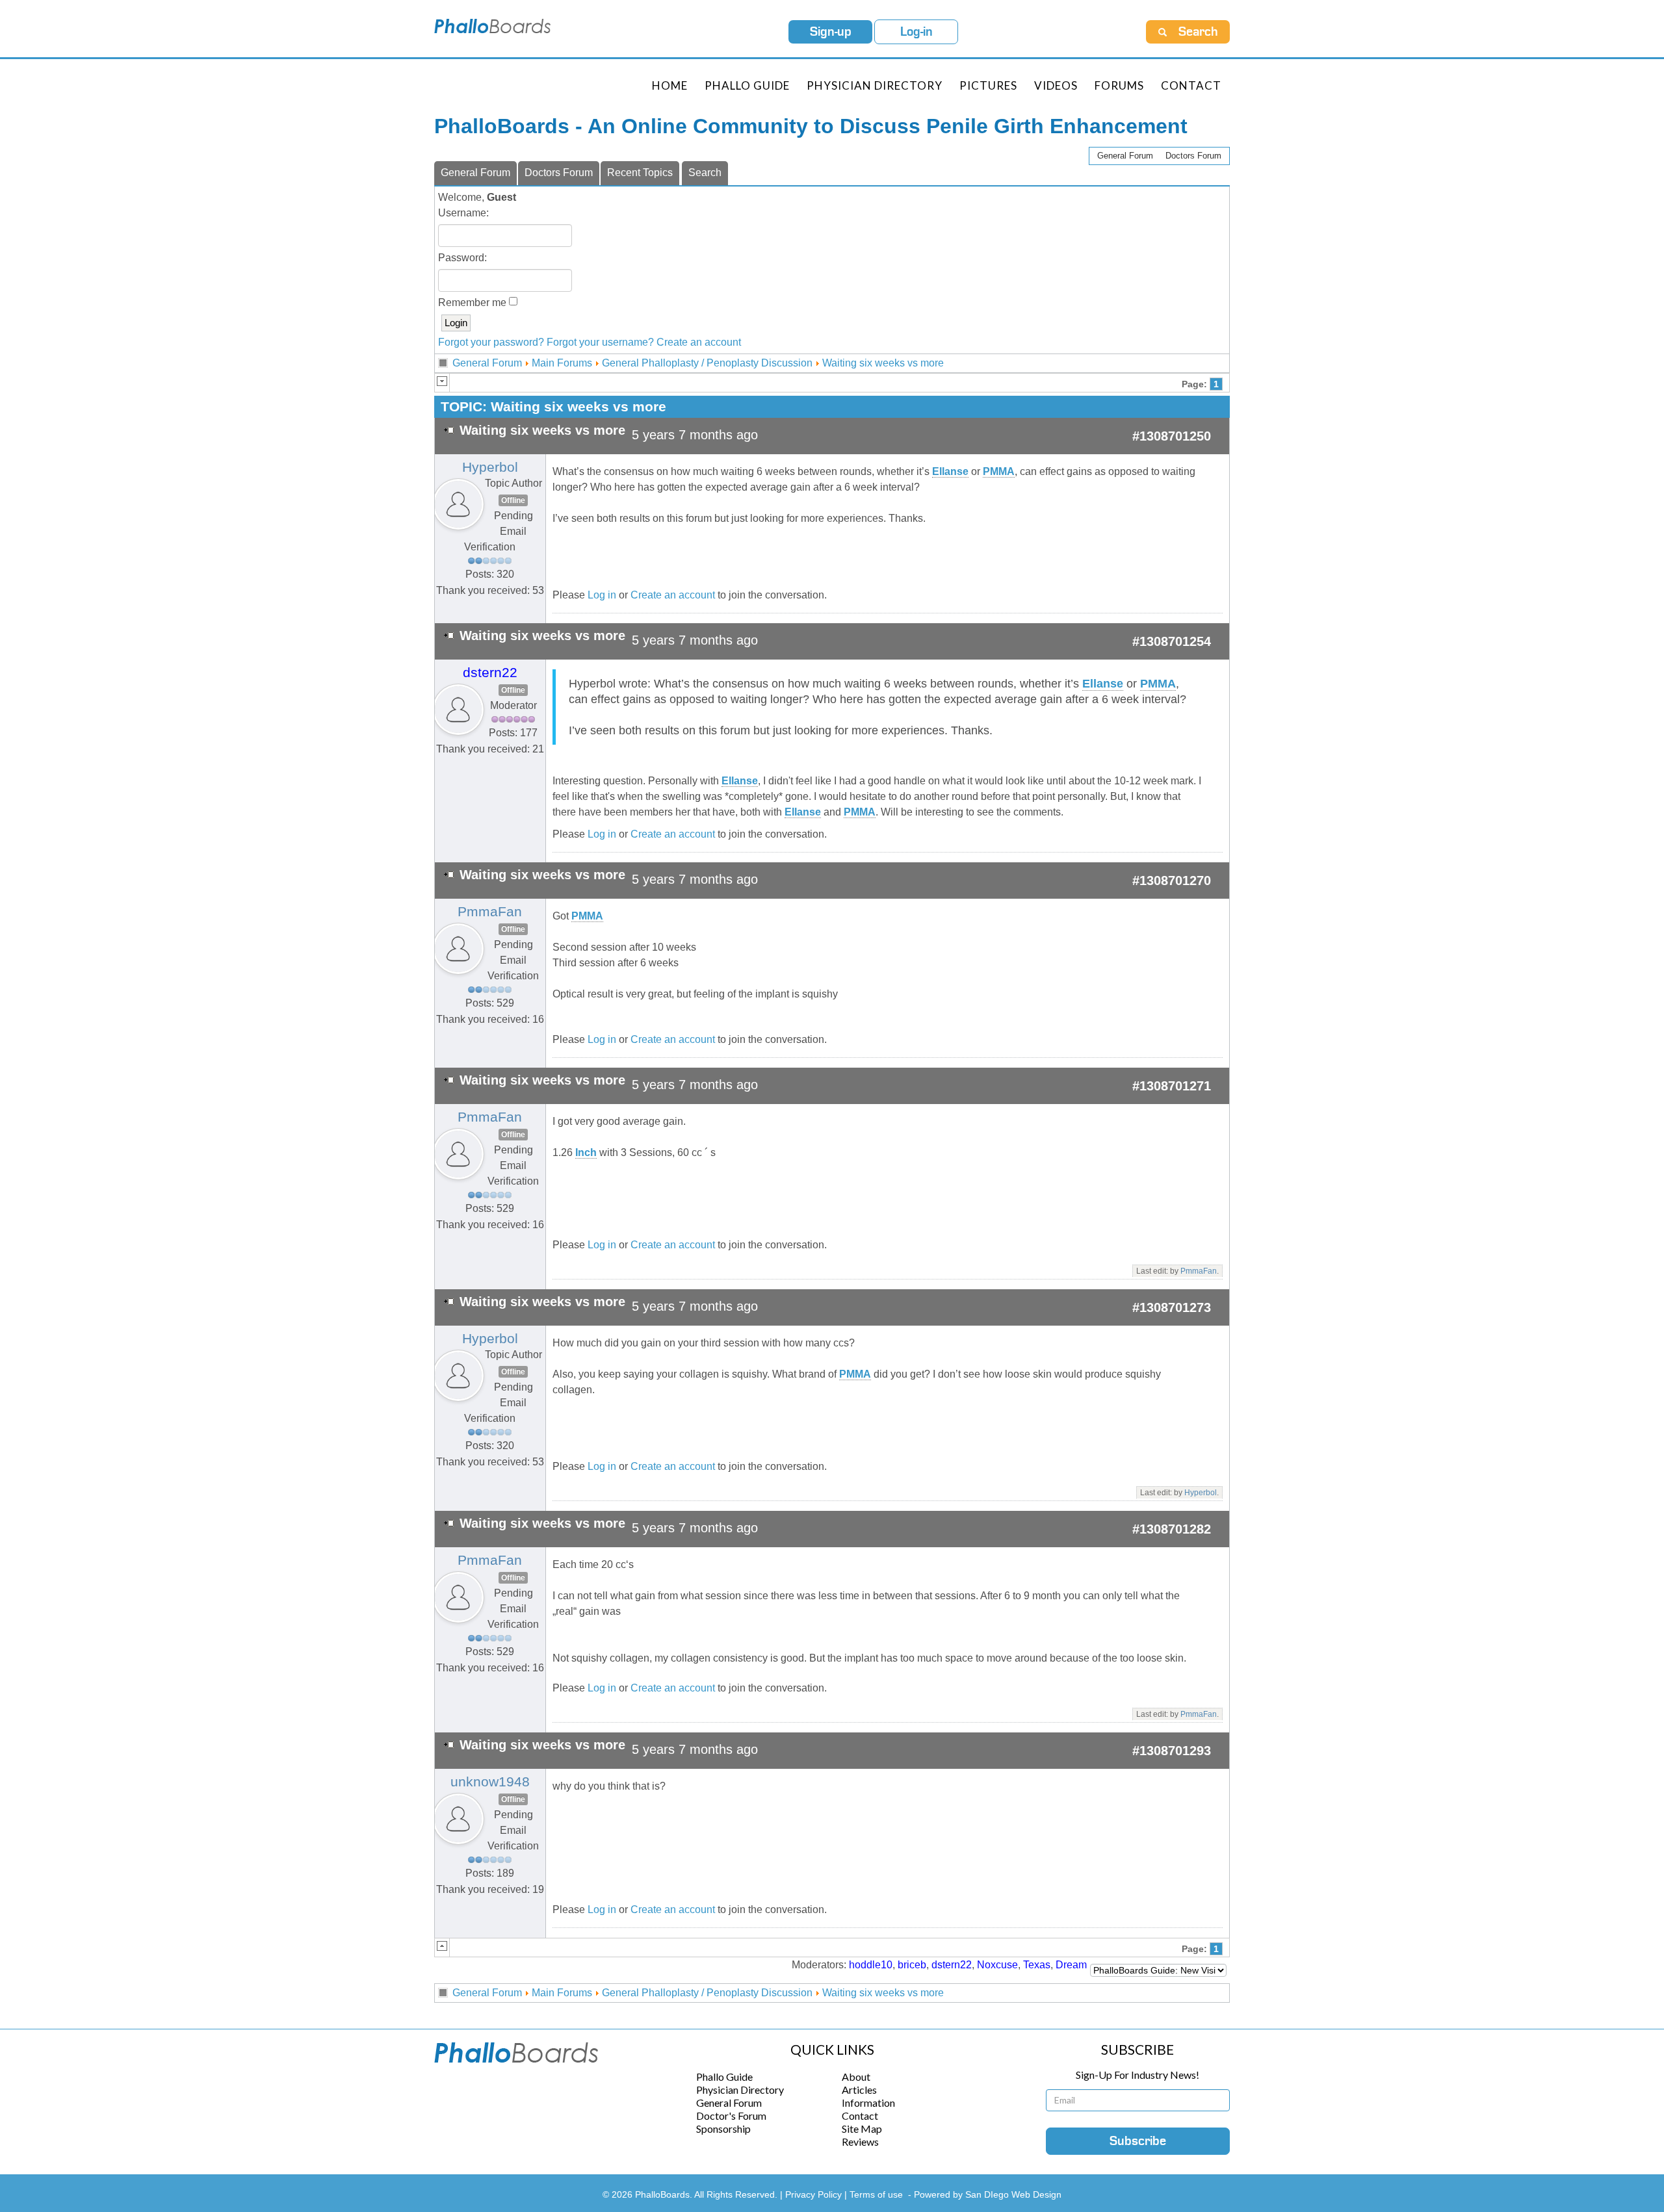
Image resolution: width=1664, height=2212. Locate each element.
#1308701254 (1172, 641)
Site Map (862, 2128)
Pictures (988, 85)
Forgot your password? (491, 342)
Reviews (860, 2141)
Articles (859, 2090)
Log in (602, 595)
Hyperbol (490, 467)
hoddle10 (871, 1965)
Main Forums (562, 363)
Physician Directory (875, 85)
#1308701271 (1172, 1086)
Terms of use (876, 2194)
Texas (1037, 1965)
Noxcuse (997, 1965)
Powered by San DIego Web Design (988, 2194)
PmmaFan (490, 912)
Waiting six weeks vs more (883, 363)
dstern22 (490, 673)
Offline (513, 500)
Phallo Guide (724, 2077)
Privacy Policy (815, 2194)
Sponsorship (723, 2128)
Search (705, 173)
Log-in (916, 32)
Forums (1119, 85)
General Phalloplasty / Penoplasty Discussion (707, 363)
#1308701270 (1172, 881)
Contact (1191, 85)
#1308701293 (1172, 1751)
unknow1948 (490, 1782)
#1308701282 (1172, 1529)
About (856, 2077)
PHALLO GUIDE (747, 85)
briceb (912, 1965)
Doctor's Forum (731, 2116)
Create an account (699, 342)
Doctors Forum (1193, 156)
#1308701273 (1172, 1307)
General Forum (1125, 156)
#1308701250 (1172, 436)
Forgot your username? (600, 342)
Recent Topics (640, 173)
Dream (1071, 1965)
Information (868, 2103)
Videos (1056, 85)
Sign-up (831, 32)
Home (670, 85)
